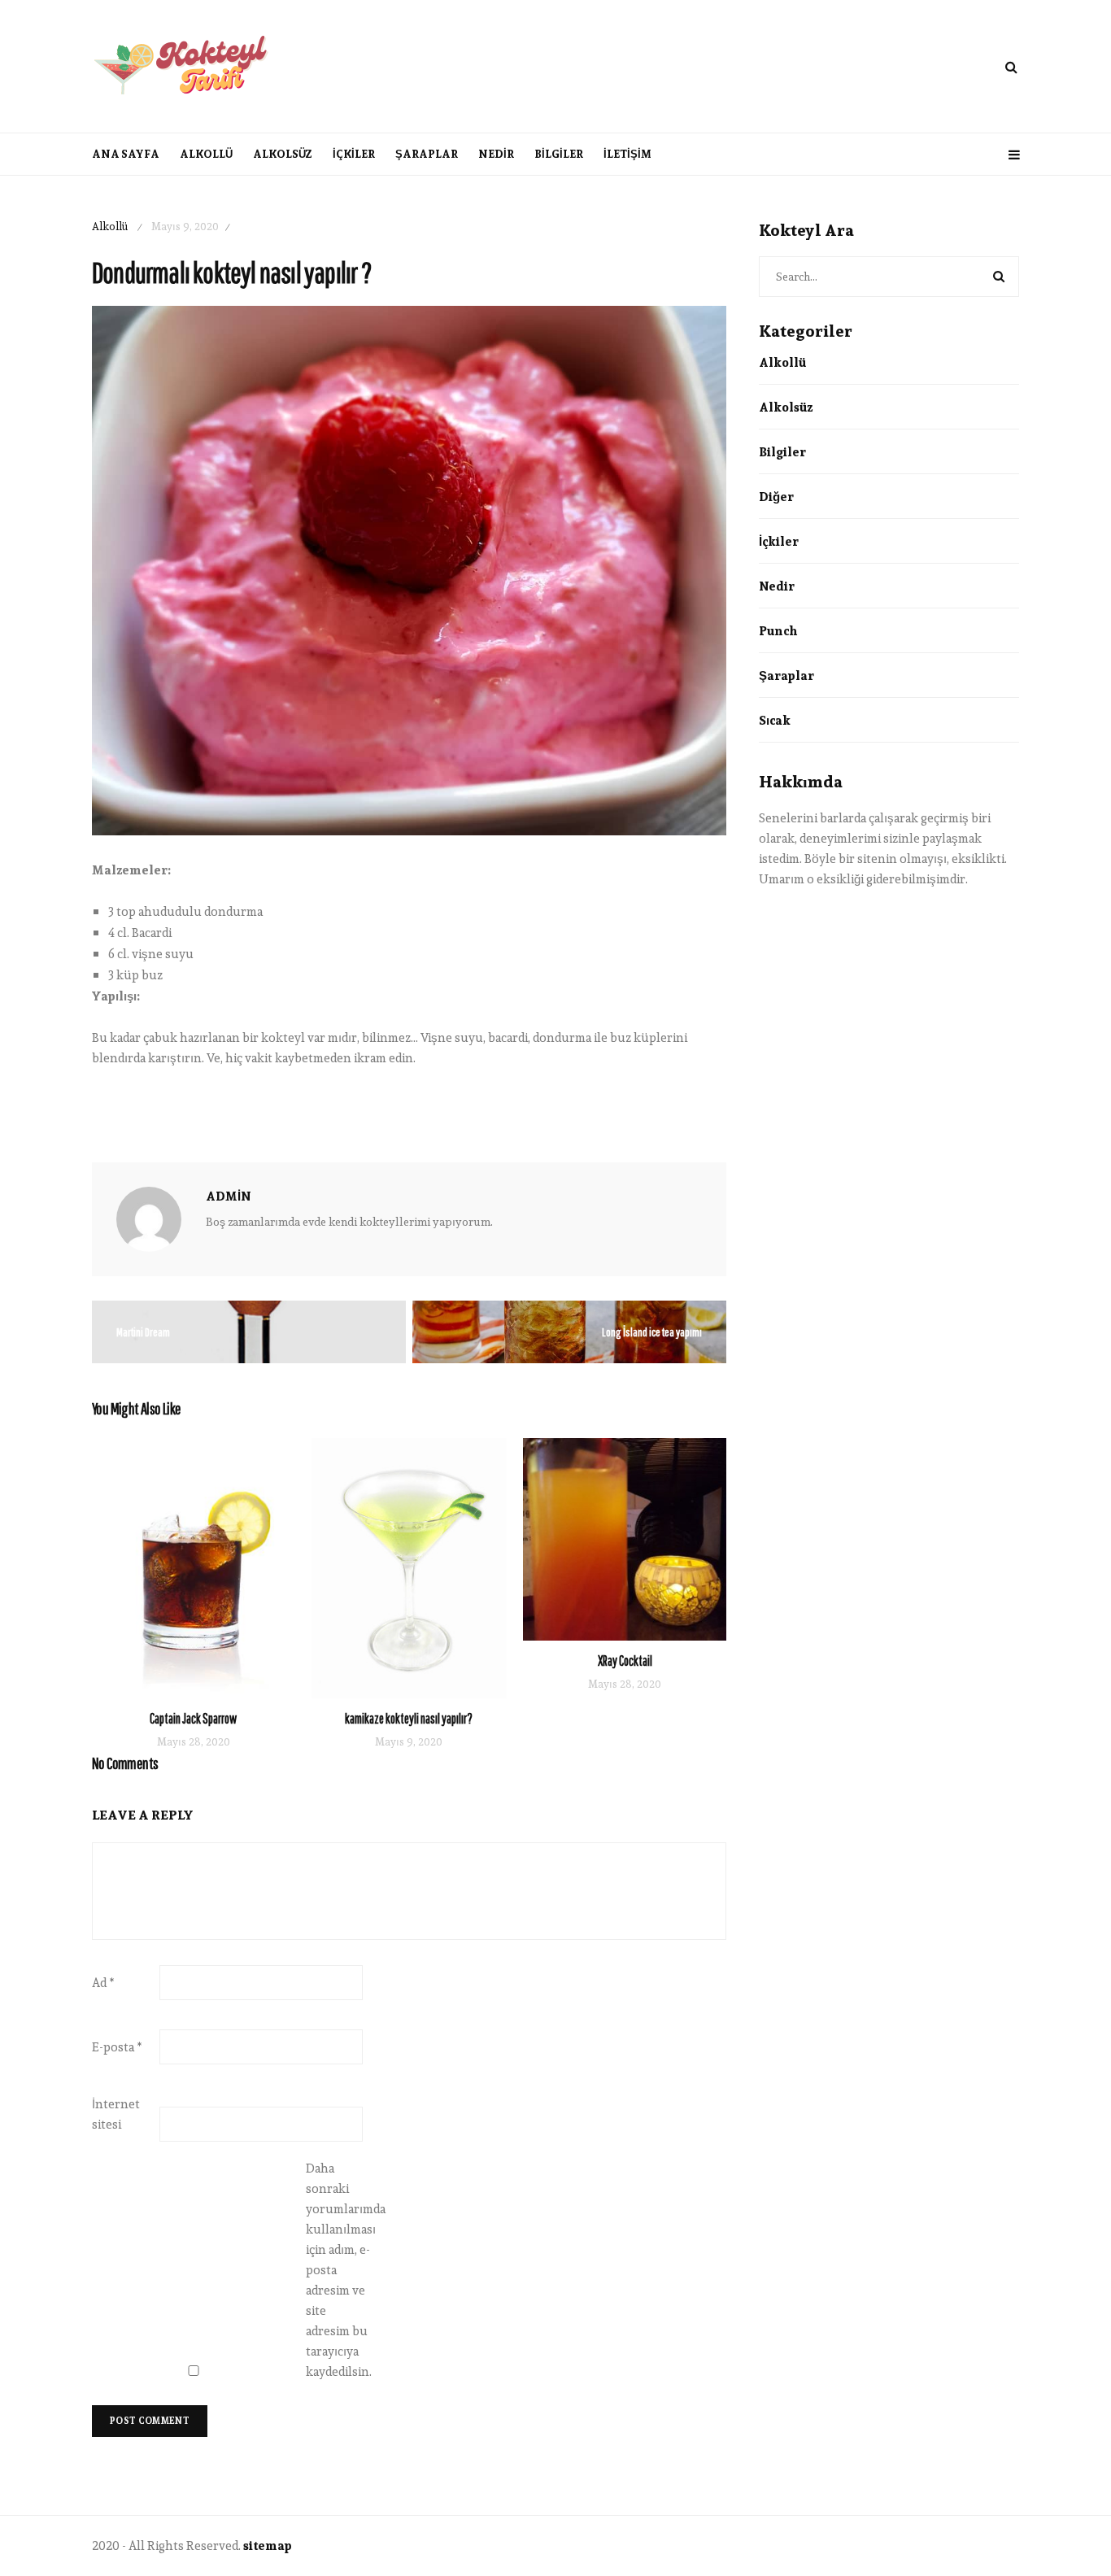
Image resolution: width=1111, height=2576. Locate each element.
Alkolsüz (283, 154)
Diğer (776, 497)
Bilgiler (559, 154)
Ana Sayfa (126, 154)
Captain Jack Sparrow (193, 1718)
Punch (778, 631)
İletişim (627, 154)
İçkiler (354, 154)
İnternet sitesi (116, 2114)
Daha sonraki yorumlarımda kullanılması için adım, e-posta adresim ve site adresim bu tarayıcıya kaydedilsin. (338, 2270)
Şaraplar (427, 154)
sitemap (268, 2545)
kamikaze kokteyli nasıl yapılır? (409, 1718)
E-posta (117, 2047)
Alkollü (206, 154)
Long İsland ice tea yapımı (652, 1332)
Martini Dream (143, 1332)
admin (229, 1196)
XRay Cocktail (625, 1661)
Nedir (496, 154)
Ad (103, 1983)
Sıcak (775, 720)
